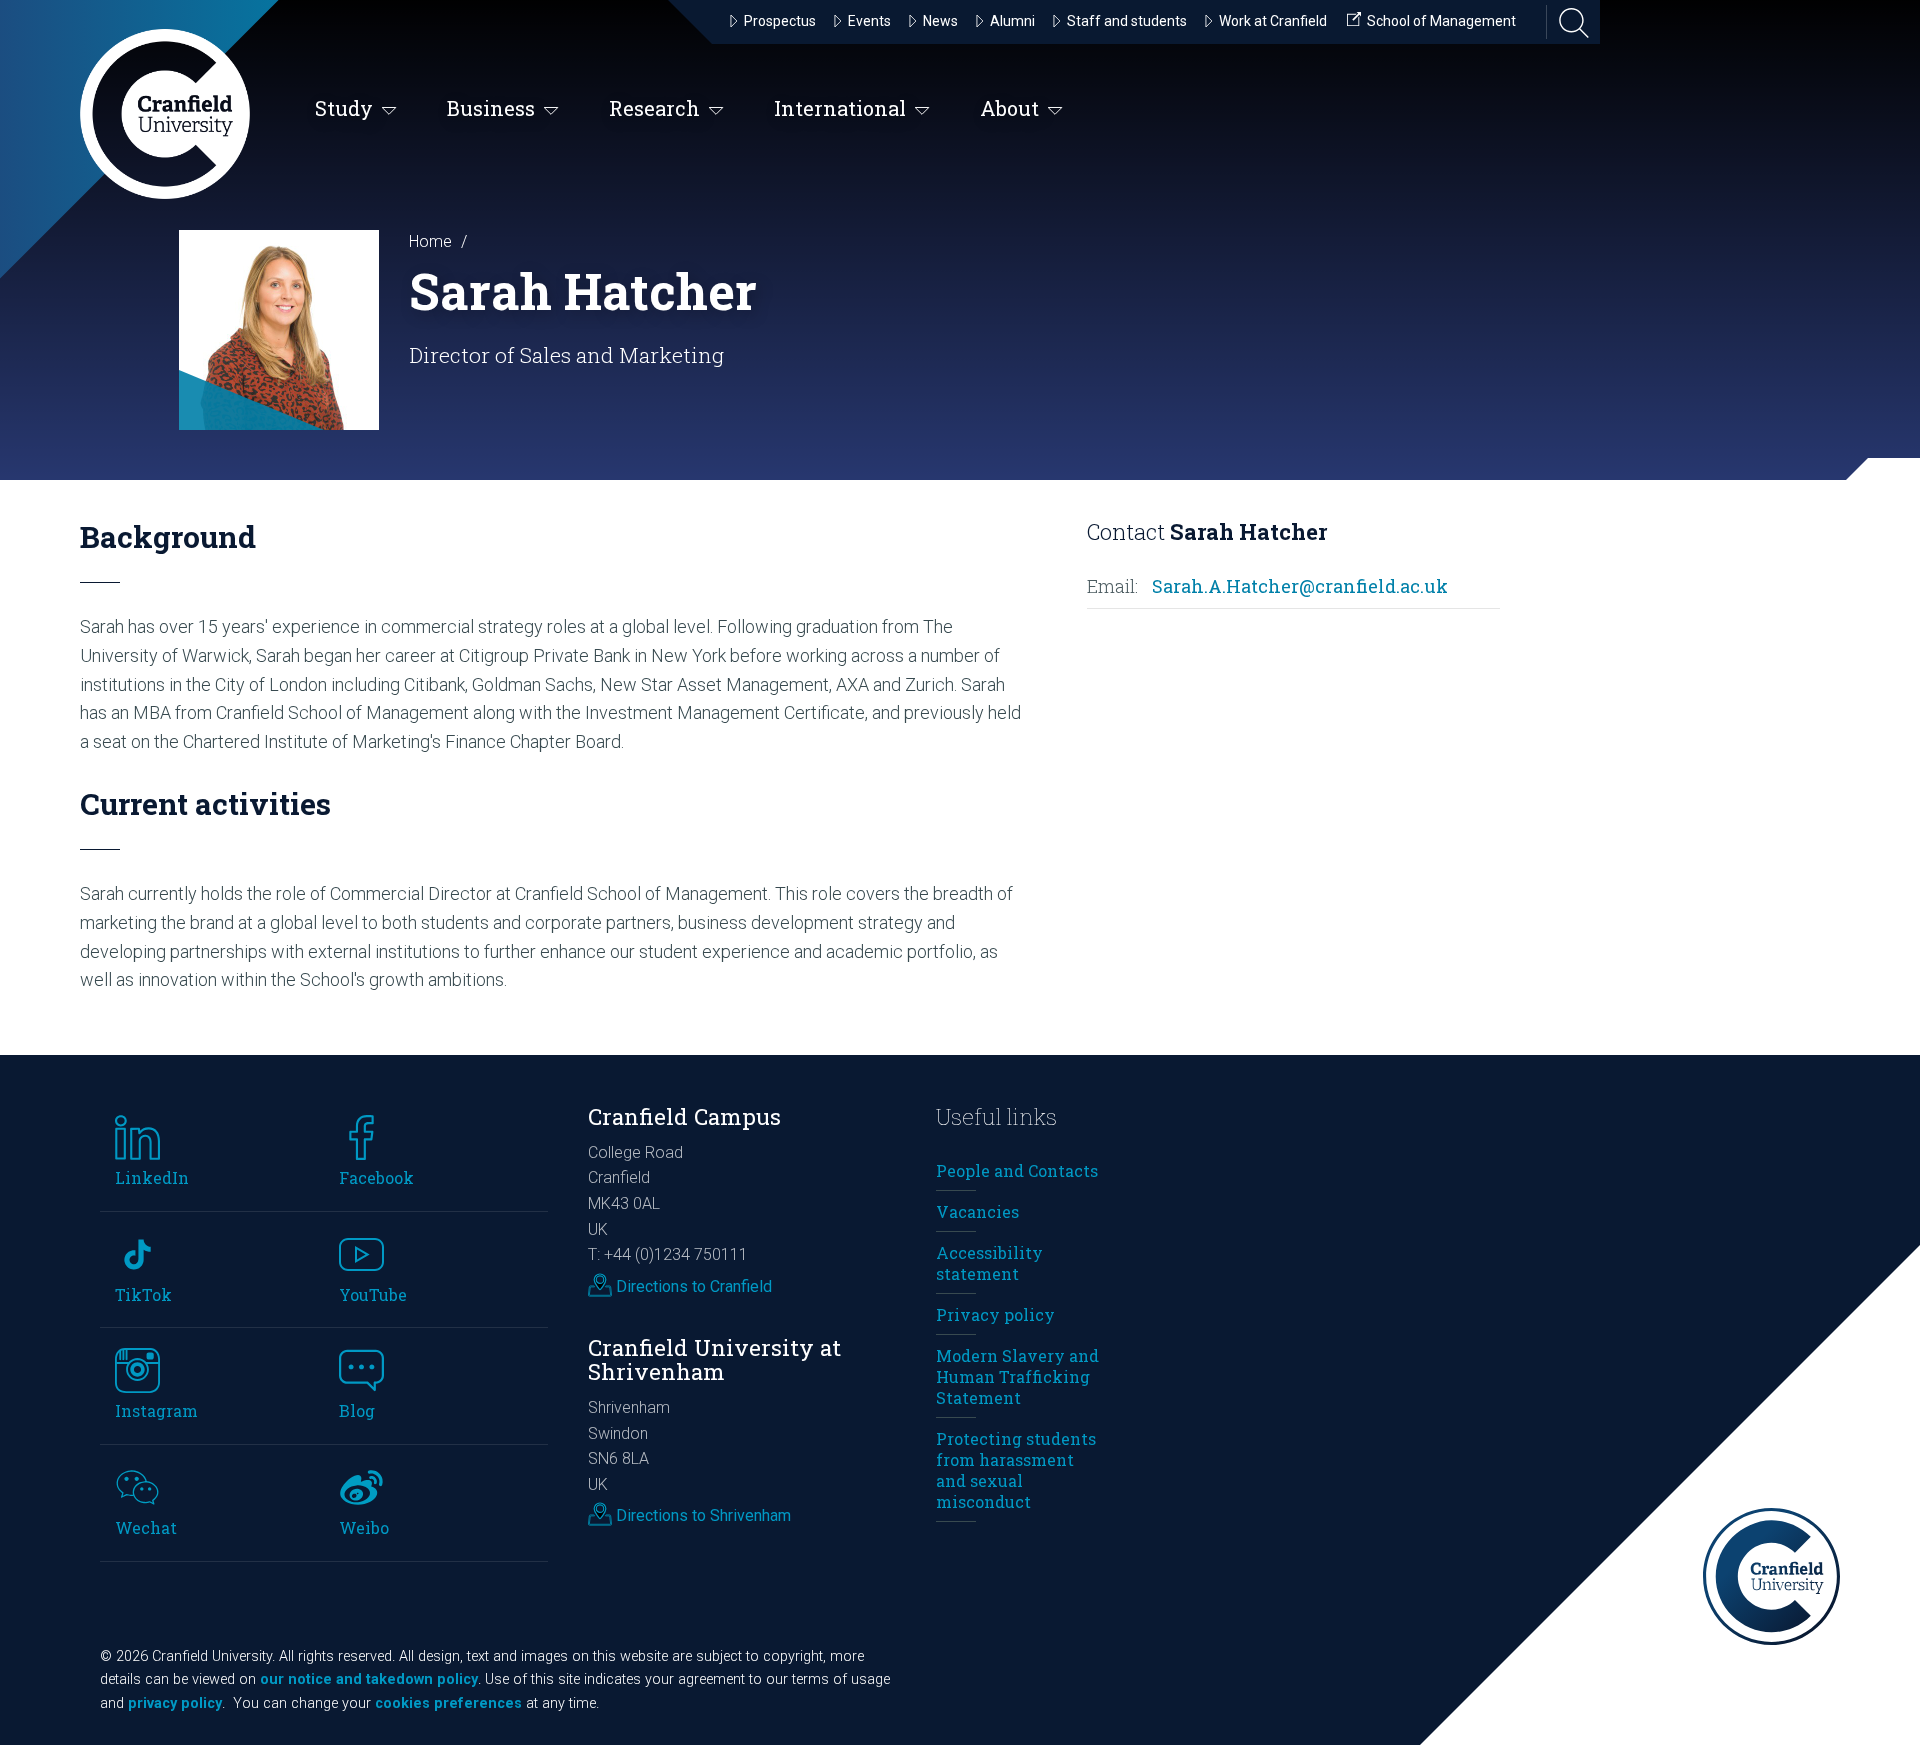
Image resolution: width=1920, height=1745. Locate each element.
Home (430, 241)
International (840, 108)
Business (491, 108)
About (1009, 108)
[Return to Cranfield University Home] (165, 114)
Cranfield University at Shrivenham (714, 1360)
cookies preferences (448, 1703)
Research (654, 108)
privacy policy (175, 1703)
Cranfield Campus (684, 1116)
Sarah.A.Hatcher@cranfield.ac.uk (1300, 586)
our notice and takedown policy (369, 1679)
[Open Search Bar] (1568, 22)
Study (344, 108)
